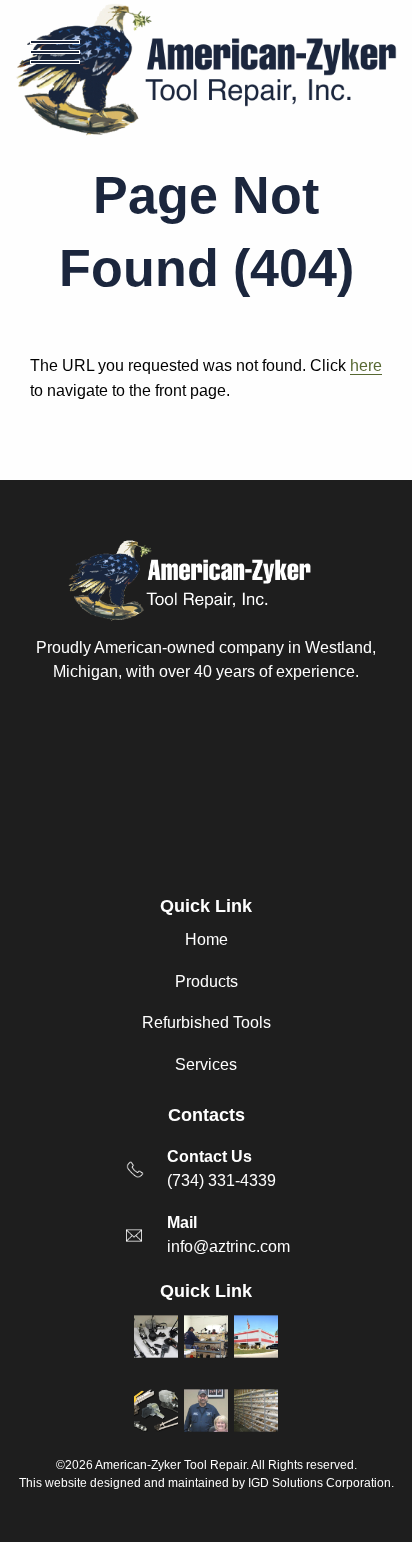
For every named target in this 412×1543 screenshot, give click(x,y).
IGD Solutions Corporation (319, 1483)
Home (206, 939)
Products (206, 981)
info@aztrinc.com (228, 1246)
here (366, 365)
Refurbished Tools (206, 1022)
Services (206, 1064)
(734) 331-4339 (221, 1180)
